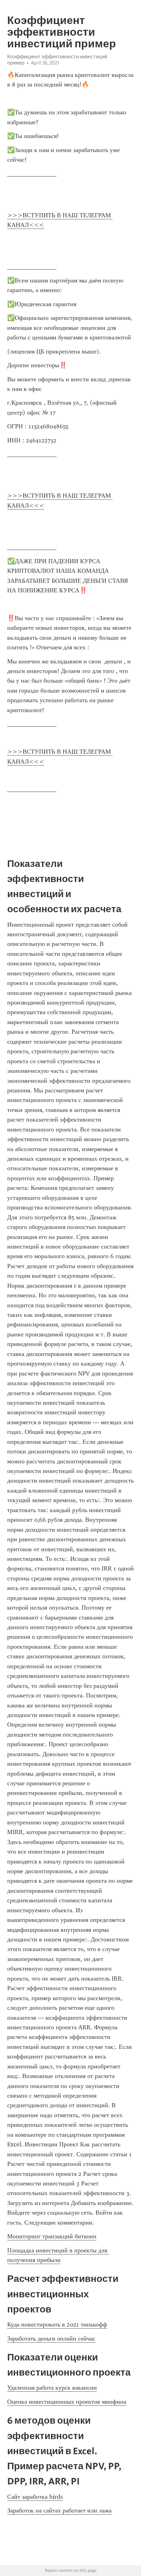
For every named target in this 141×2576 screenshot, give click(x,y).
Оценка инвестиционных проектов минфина (67, 2402)
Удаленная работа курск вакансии (52, 2388)
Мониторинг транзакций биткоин (52, 2236)
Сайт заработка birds (35, 2497)
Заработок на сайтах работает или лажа (59, 2510)
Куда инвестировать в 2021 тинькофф (57, 2324)
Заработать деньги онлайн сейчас (51, 2339)
